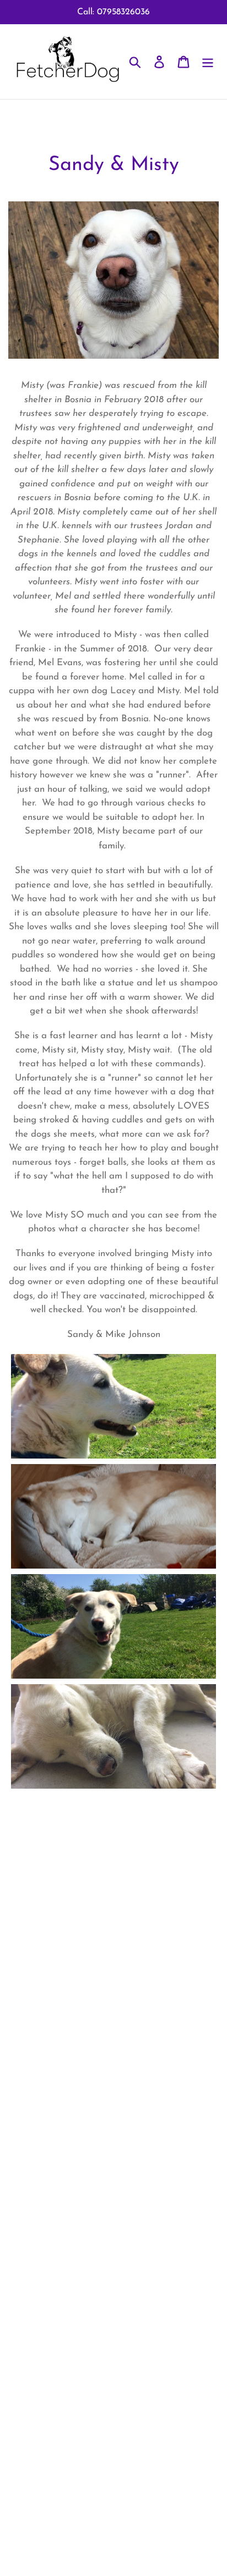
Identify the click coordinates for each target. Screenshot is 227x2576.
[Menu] (208, 62)
